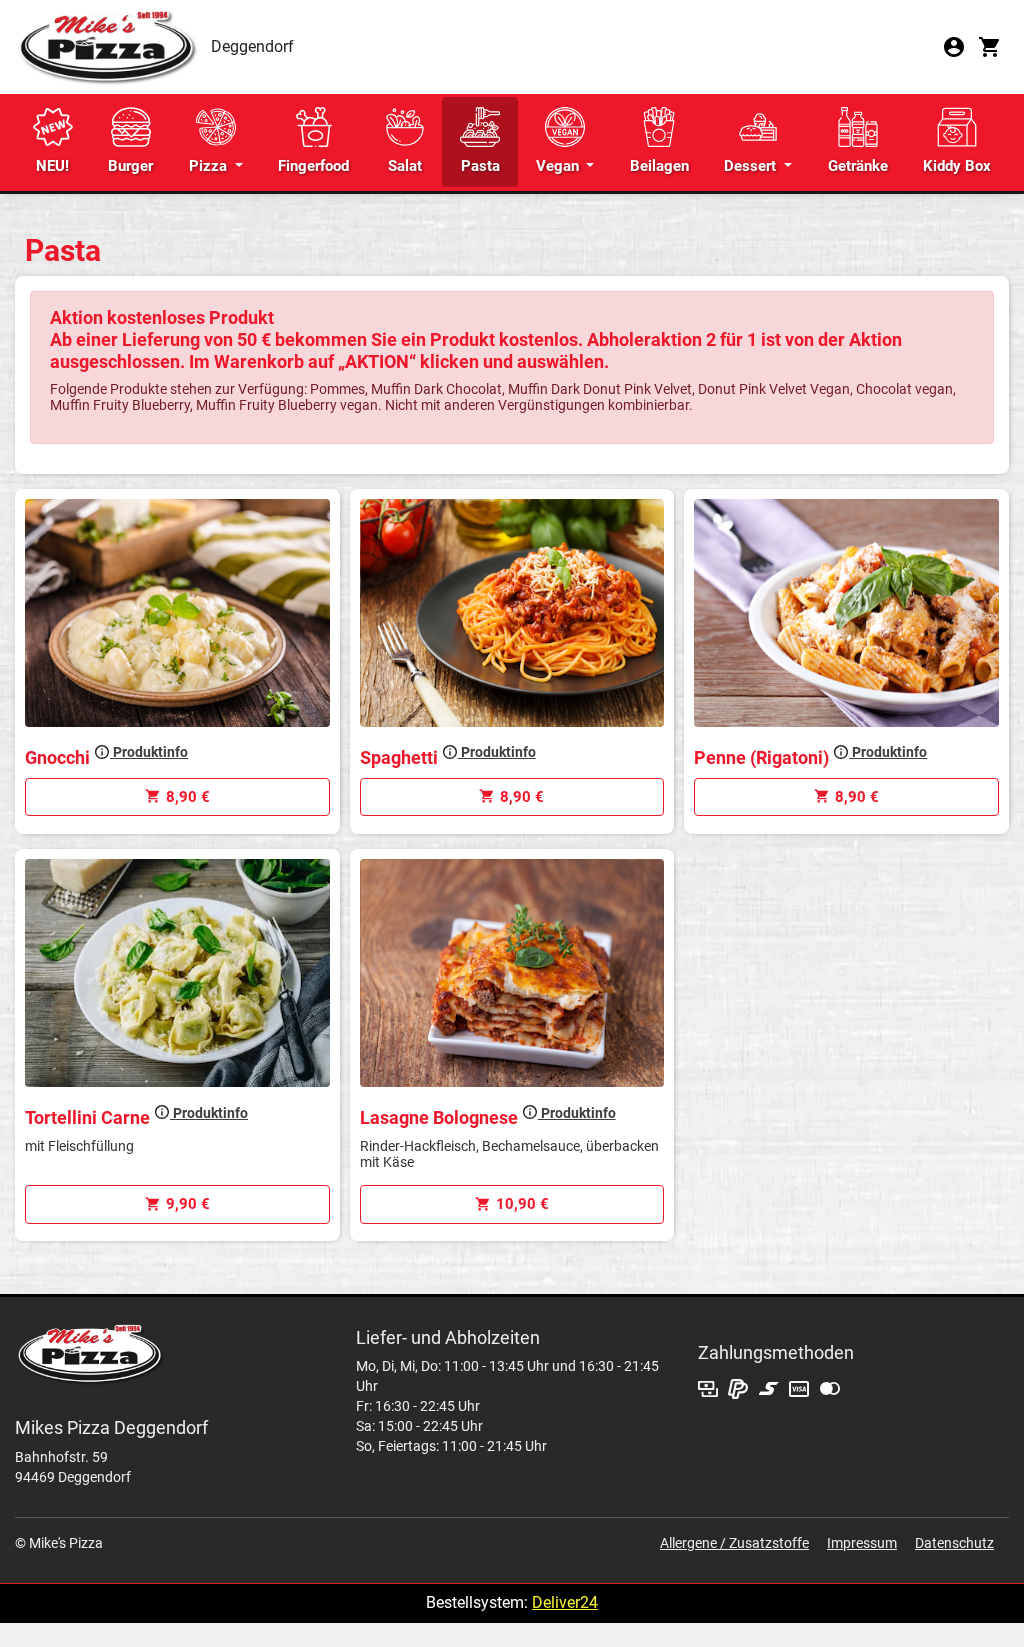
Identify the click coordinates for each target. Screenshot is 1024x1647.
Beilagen (659, 166)
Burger (130, 166)
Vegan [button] (559, 166)
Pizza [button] (210, 166)
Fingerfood (313, 166)
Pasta (480, 166)
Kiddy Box (957, 166)
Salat (405, 166)
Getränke (858, 166)
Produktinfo (149, 752)
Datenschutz (954, 1543)
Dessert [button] (752, 166)
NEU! (52, 166)
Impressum (862, 1543)
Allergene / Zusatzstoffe (734, 1543)
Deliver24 (565, 1602)
